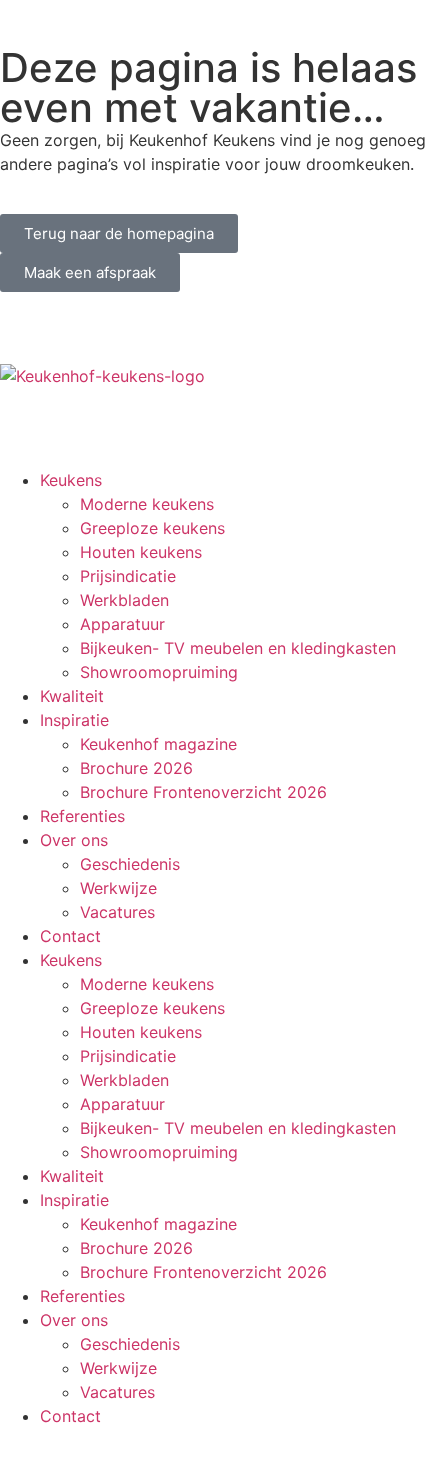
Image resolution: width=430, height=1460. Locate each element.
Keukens (71, 480)
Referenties (82, 816)
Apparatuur (122, 624)
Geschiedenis (130, 864)
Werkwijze (118, 888)
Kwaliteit (72, 696)
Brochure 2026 (136, 768)
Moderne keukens (147, 504)
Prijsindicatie (128, 576)
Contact (70, 936)
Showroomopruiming (159, 672)
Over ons (74, 840)
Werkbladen (124, 600)
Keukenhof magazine (158, 744)
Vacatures (117, 912)
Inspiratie (74, 720)
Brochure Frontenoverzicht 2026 (203, 792)
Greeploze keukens (152, 528)
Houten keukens (141, 552)
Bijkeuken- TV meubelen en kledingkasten (238, 648)
